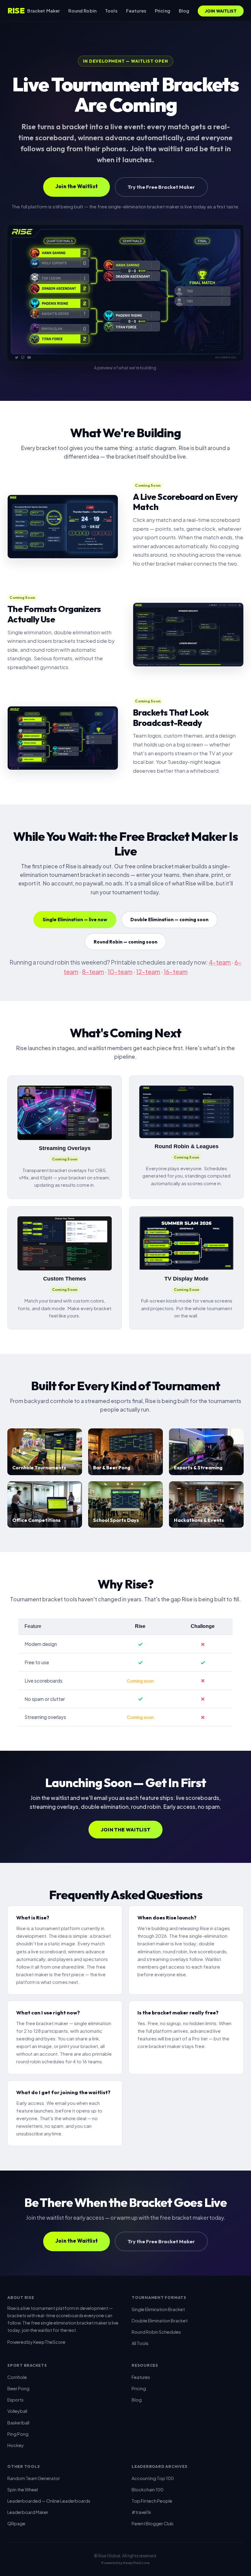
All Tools (140, 2343)
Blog (184, 11)
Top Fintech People (152, 2501)
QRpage (16, 2523)
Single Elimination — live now (75, 920)
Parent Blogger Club (153, 2523)
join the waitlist (37, 2330)
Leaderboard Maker (28, 2512)
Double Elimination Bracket (160, 2321)
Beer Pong (18, 2388)
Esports (15, 2400)
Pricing (163, 11)
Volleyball (17, 2411)
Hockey (16, 2445)
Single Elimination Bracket (158, 2309)
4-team (220, 962)
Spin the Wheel (23, 2490)
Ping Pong (18, 2434)
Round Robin (82, 11)
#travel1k (141, 2512)
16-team (176, 972)
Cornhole (17, 2377)
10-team (120, 972)
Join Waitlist (221, 11)
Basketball (18, 2423)
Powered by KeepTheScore (36, 2342)
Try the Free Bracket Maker (161, 187)
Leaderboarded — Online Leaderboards (49, 2501)
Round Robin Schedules (156, 2332)
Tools (111, 11)
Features (136, 11)
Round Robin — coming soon (125, 942)
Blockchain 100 (148, 2490)
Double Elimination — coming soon (169, 920)
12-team (148, 972)
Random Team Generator (34, 2478)
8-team (93, 972)
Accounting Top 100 (153, 2478)
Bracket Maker (43, 11)
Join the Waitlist (77, 186)
